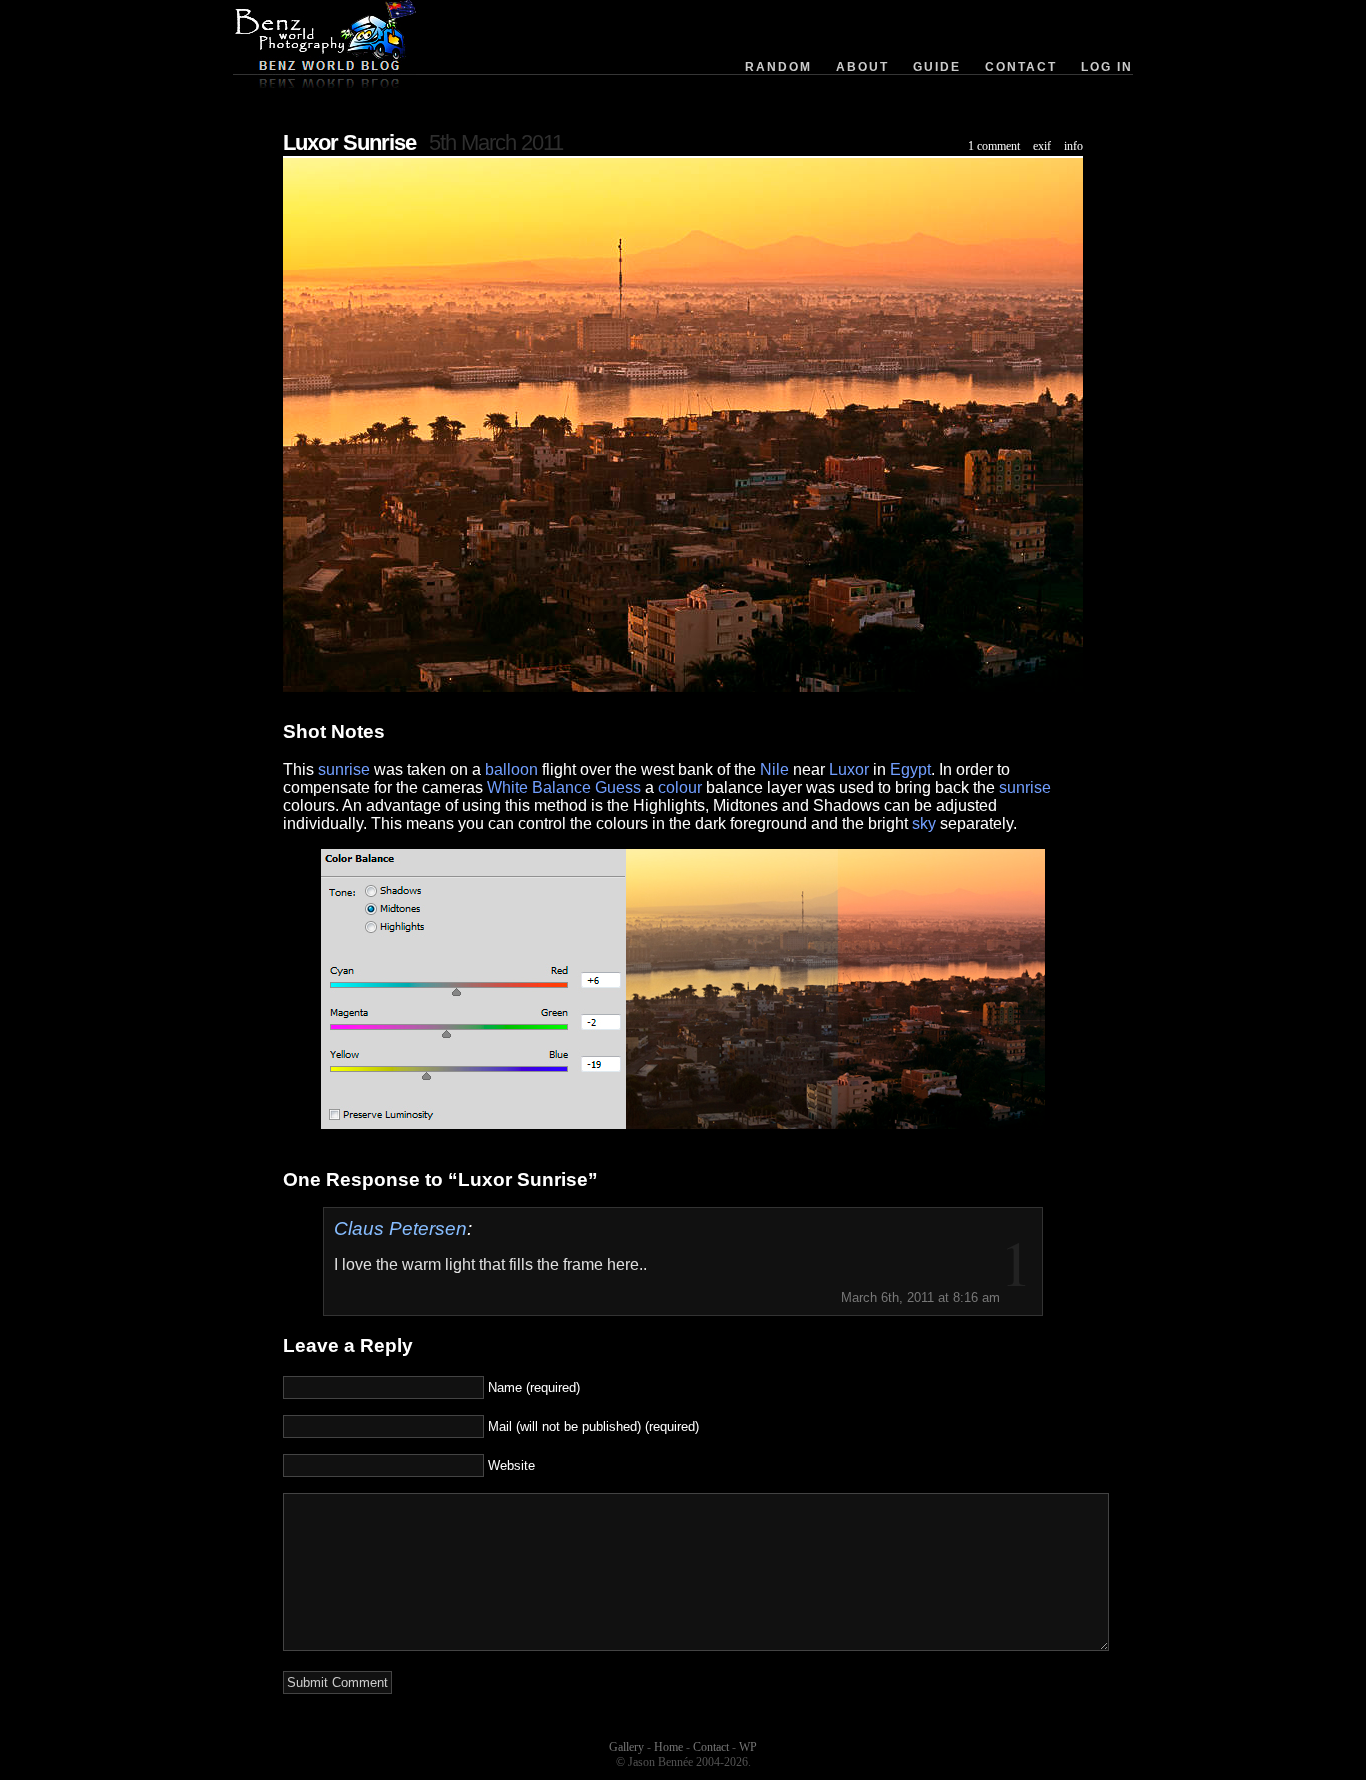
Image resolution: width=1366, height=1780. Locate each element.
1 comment (994, 146)
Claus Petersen (400, 1228)
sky (924, 823)
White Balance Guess (564, 787)
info (1073, 146)
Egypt (910, 769)
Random (778, 67)
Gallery (626, 1747)
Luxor (849, 769)
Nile (774, 769)
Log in (1107, 67)
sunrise (344, 769)
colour (680, 787)
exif (1042, 146)
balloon (511, 769)
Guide (937, 67)
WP (748, 1747)
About (862, 67)
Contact (1021, 67)
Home (668, 1747)
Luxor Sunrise (349, 142)
